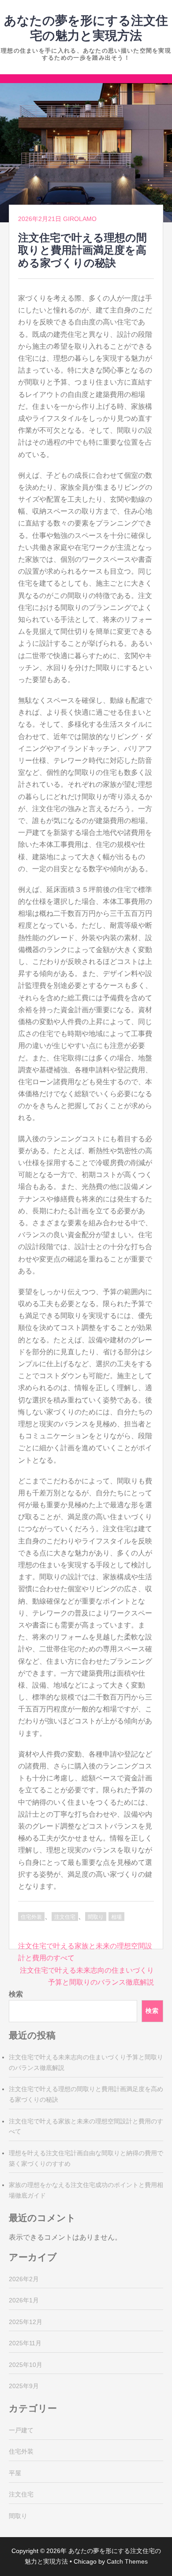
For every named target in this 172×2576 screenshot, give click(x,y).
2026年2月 (24, 2279)
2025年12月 (26, 2322)
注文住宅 (65, 1917)
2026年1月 (24, 2300)
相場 (116, 1917)
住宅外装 (31, 1917)
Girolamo (80, 219)
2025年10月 (26, 2365)
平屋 (15, 2473)
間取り (96, 1917)
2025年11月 (25, 2343)
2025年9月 (24, 2386)
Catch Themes (127, 2561)
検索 (16, 1994)
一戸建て (21, 2430)
